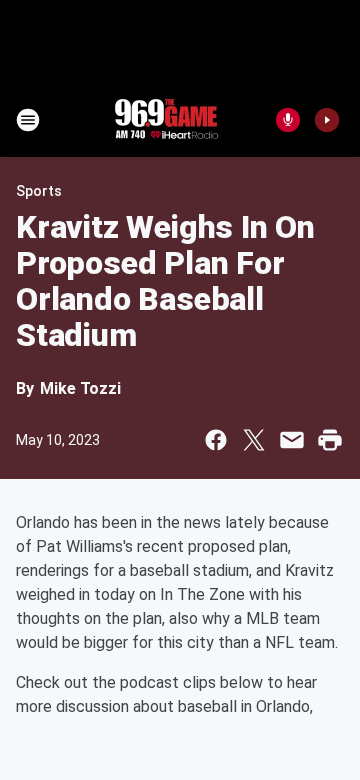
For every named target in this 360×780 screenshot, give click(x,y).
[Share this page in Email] (292, 440)
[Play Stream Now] (327, 120)
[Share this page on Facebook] (216, 440)
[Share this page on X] (254, 440)
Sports (39, 191)
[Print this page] (330, 440)
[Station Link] (166, 120)
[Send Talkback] (288, 120)
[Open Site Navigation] (28, 120)
